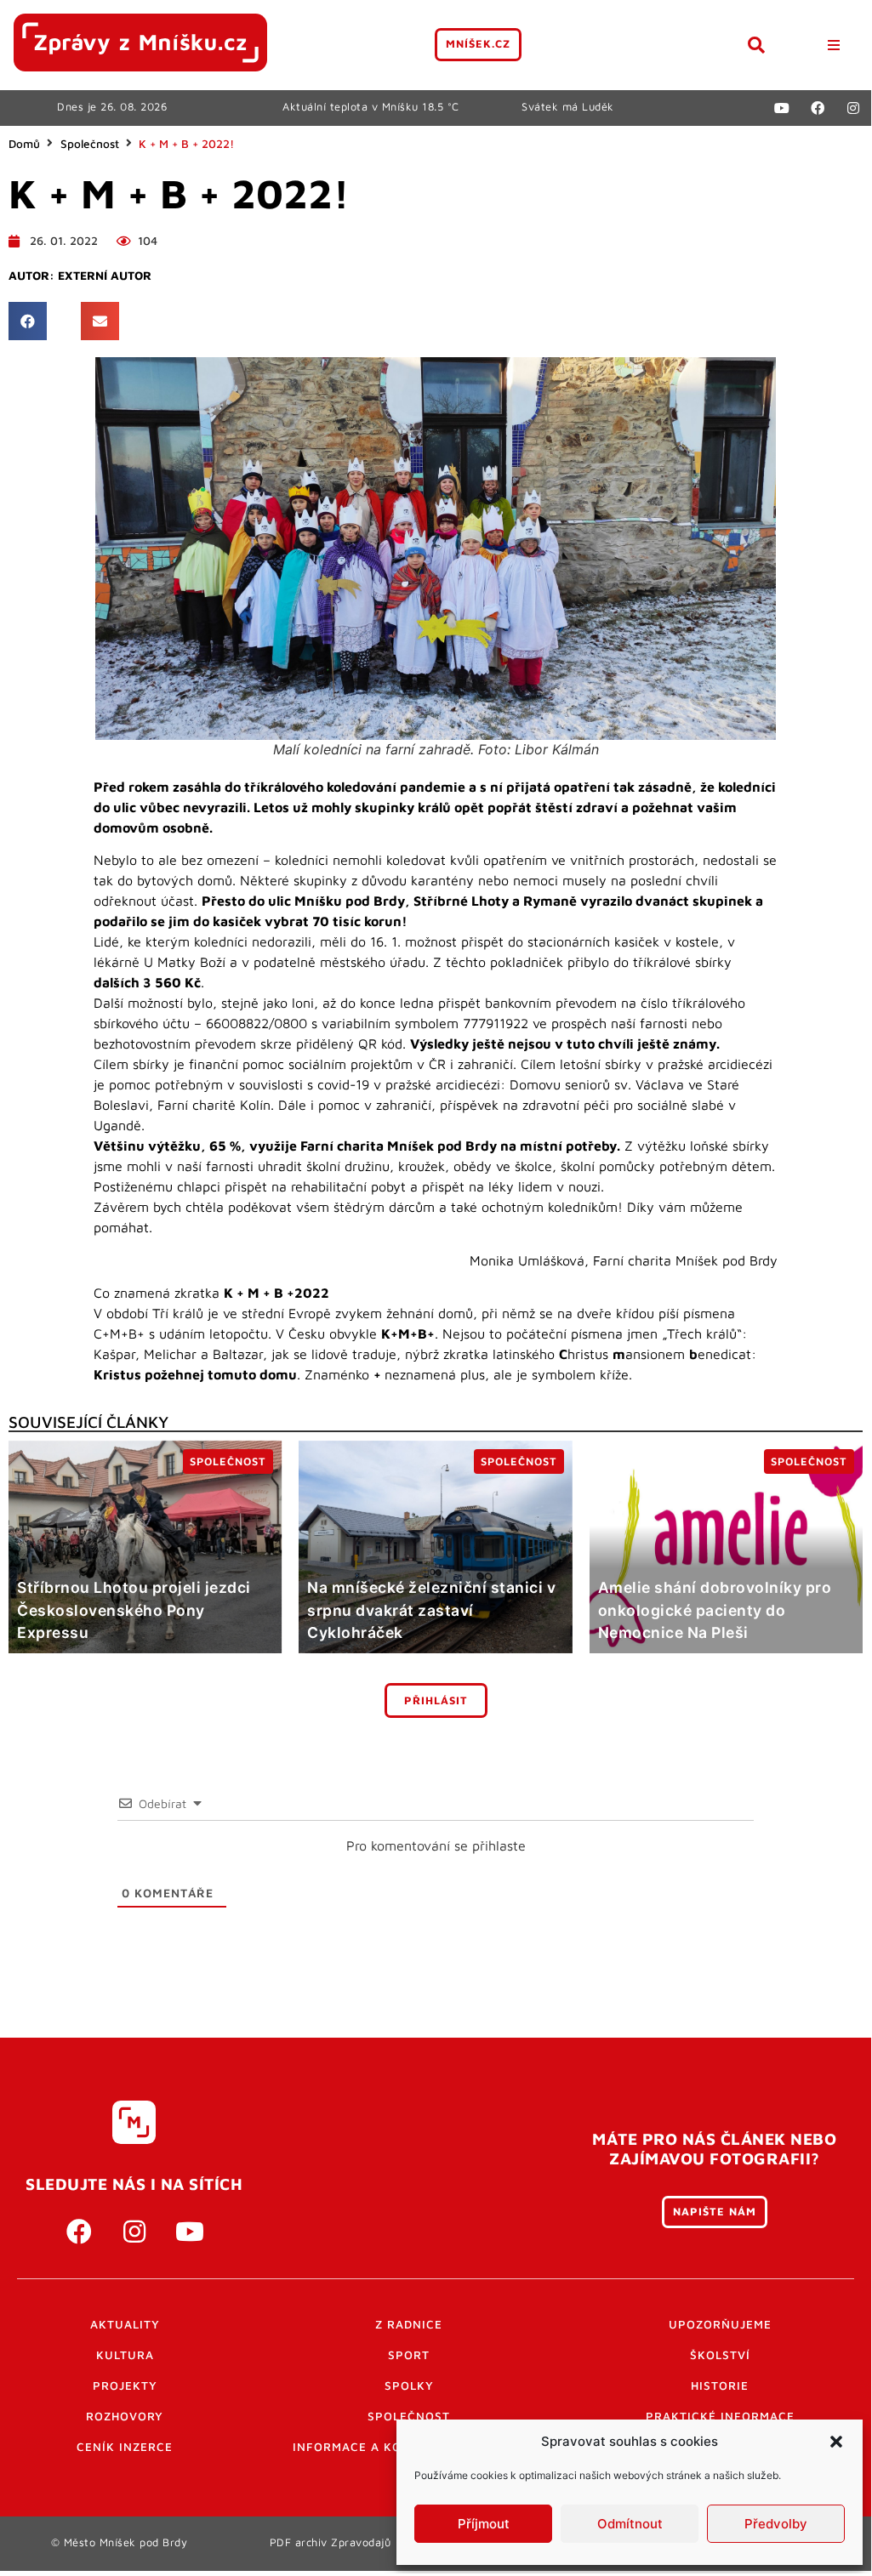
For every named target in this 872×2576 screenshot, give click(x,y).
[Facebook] (818, 108)
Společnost (90, 144)
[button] (836, 2442)
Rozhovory (125, 2416)
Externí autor (105, 276)
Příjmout (484, 2524)
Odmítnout (630, 2524)
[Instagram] (853, 108)
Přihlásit (436, 1700)
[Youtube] (782, 108)
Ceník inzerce (125, 2447)
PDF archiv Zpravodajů (331, 2542)
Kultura (125, 2355)
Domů (24, 144)
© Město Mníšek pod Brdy (120, 2542)
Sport (409, 2355)
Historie (720, 2386)
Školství (720, 2355)
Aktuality (125, 2324)
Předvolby (776, 2524)
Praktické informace (720, 2416)
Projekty (125, 2386)
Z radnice (409, 2324)
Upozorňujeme (720, 2324)
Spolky (409, 2386)
